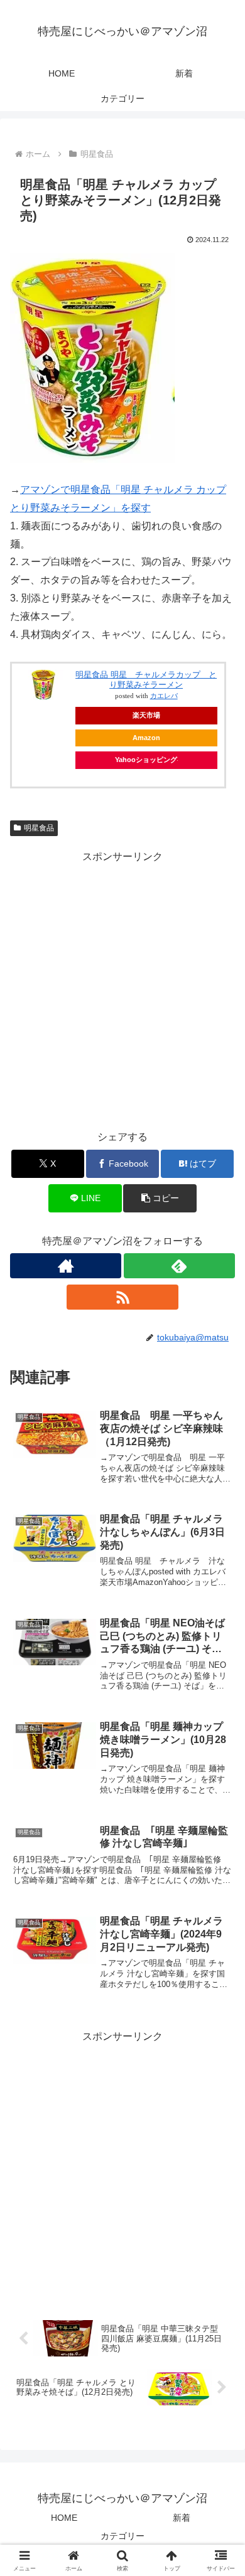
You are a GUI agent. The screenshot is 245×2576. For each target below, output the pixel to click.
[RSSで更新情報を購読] (122, 1297)
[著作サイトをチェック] (66, 1266)
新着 (182, 2518)
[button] (160, 1198)
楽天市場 (146, 715)
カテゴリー (122, 2536)
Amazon (146, 738)
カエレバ (164, 696)
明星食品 (39, 828)
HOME (64, 2518)
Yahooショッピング (146, 760)
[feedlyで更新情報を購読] (179, 1266)
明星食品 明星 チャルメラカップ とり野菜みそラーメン (146, 680)
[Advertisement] (122, 988)
